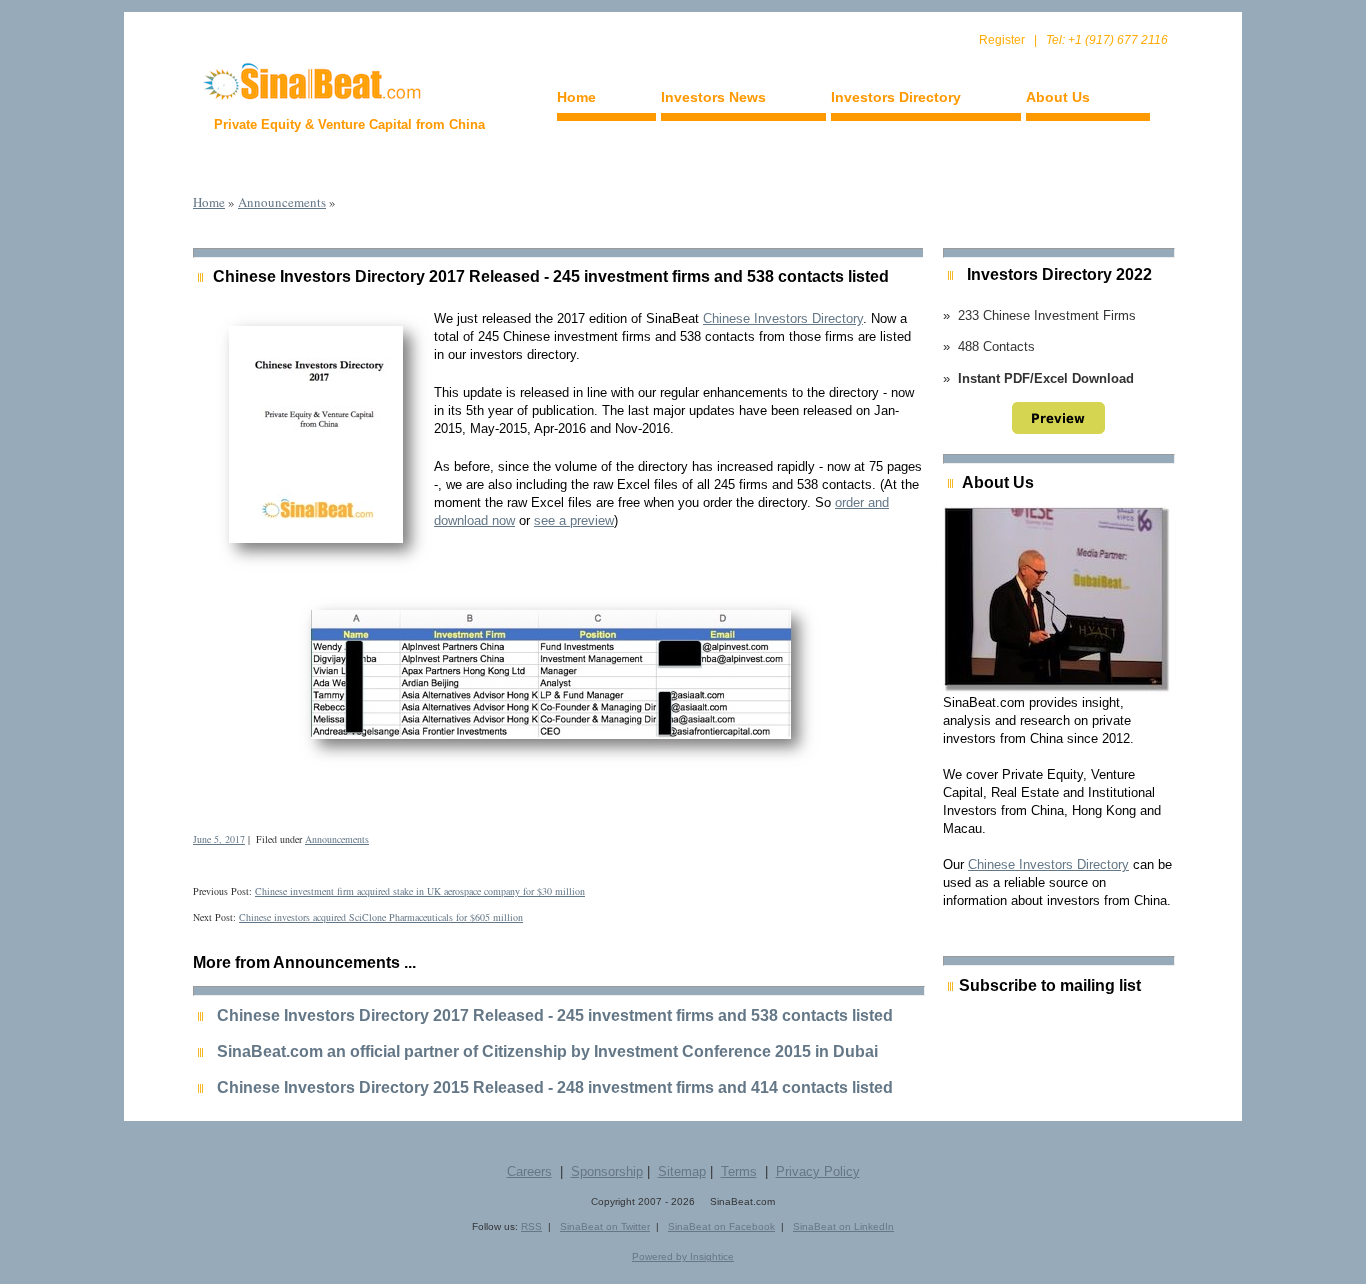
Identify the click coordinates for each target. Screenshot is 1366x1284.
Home (576, 97)
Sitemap (682, 1171)
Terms (739, 1171)
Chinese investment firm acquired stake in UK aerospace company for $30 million (420, 891)
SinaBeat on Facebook (721, 1226)
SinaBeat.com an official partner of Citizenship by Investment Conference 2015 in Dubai (547, 1051)
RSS (531, 1226)
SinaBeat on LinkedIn (843, 1226)
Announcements (282, 202)
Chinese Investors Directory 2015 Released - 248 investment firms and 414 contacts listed (555, 1087)
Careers (529, 1171)
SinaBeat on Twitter (605, 1226)
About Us (1058, 97)
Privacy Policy (818, 1171)
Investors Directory (896, 97)
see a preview (574, 520)
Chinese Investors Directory (783, 318)
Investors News (713, 97)
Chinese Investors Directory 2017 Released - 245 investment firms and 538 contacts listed (551, 276)
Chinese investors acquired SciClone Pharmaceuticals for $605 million (381, 917)
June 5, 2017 (219, 839)
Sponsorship (607, 1171)
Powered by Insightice (683, 1256)
